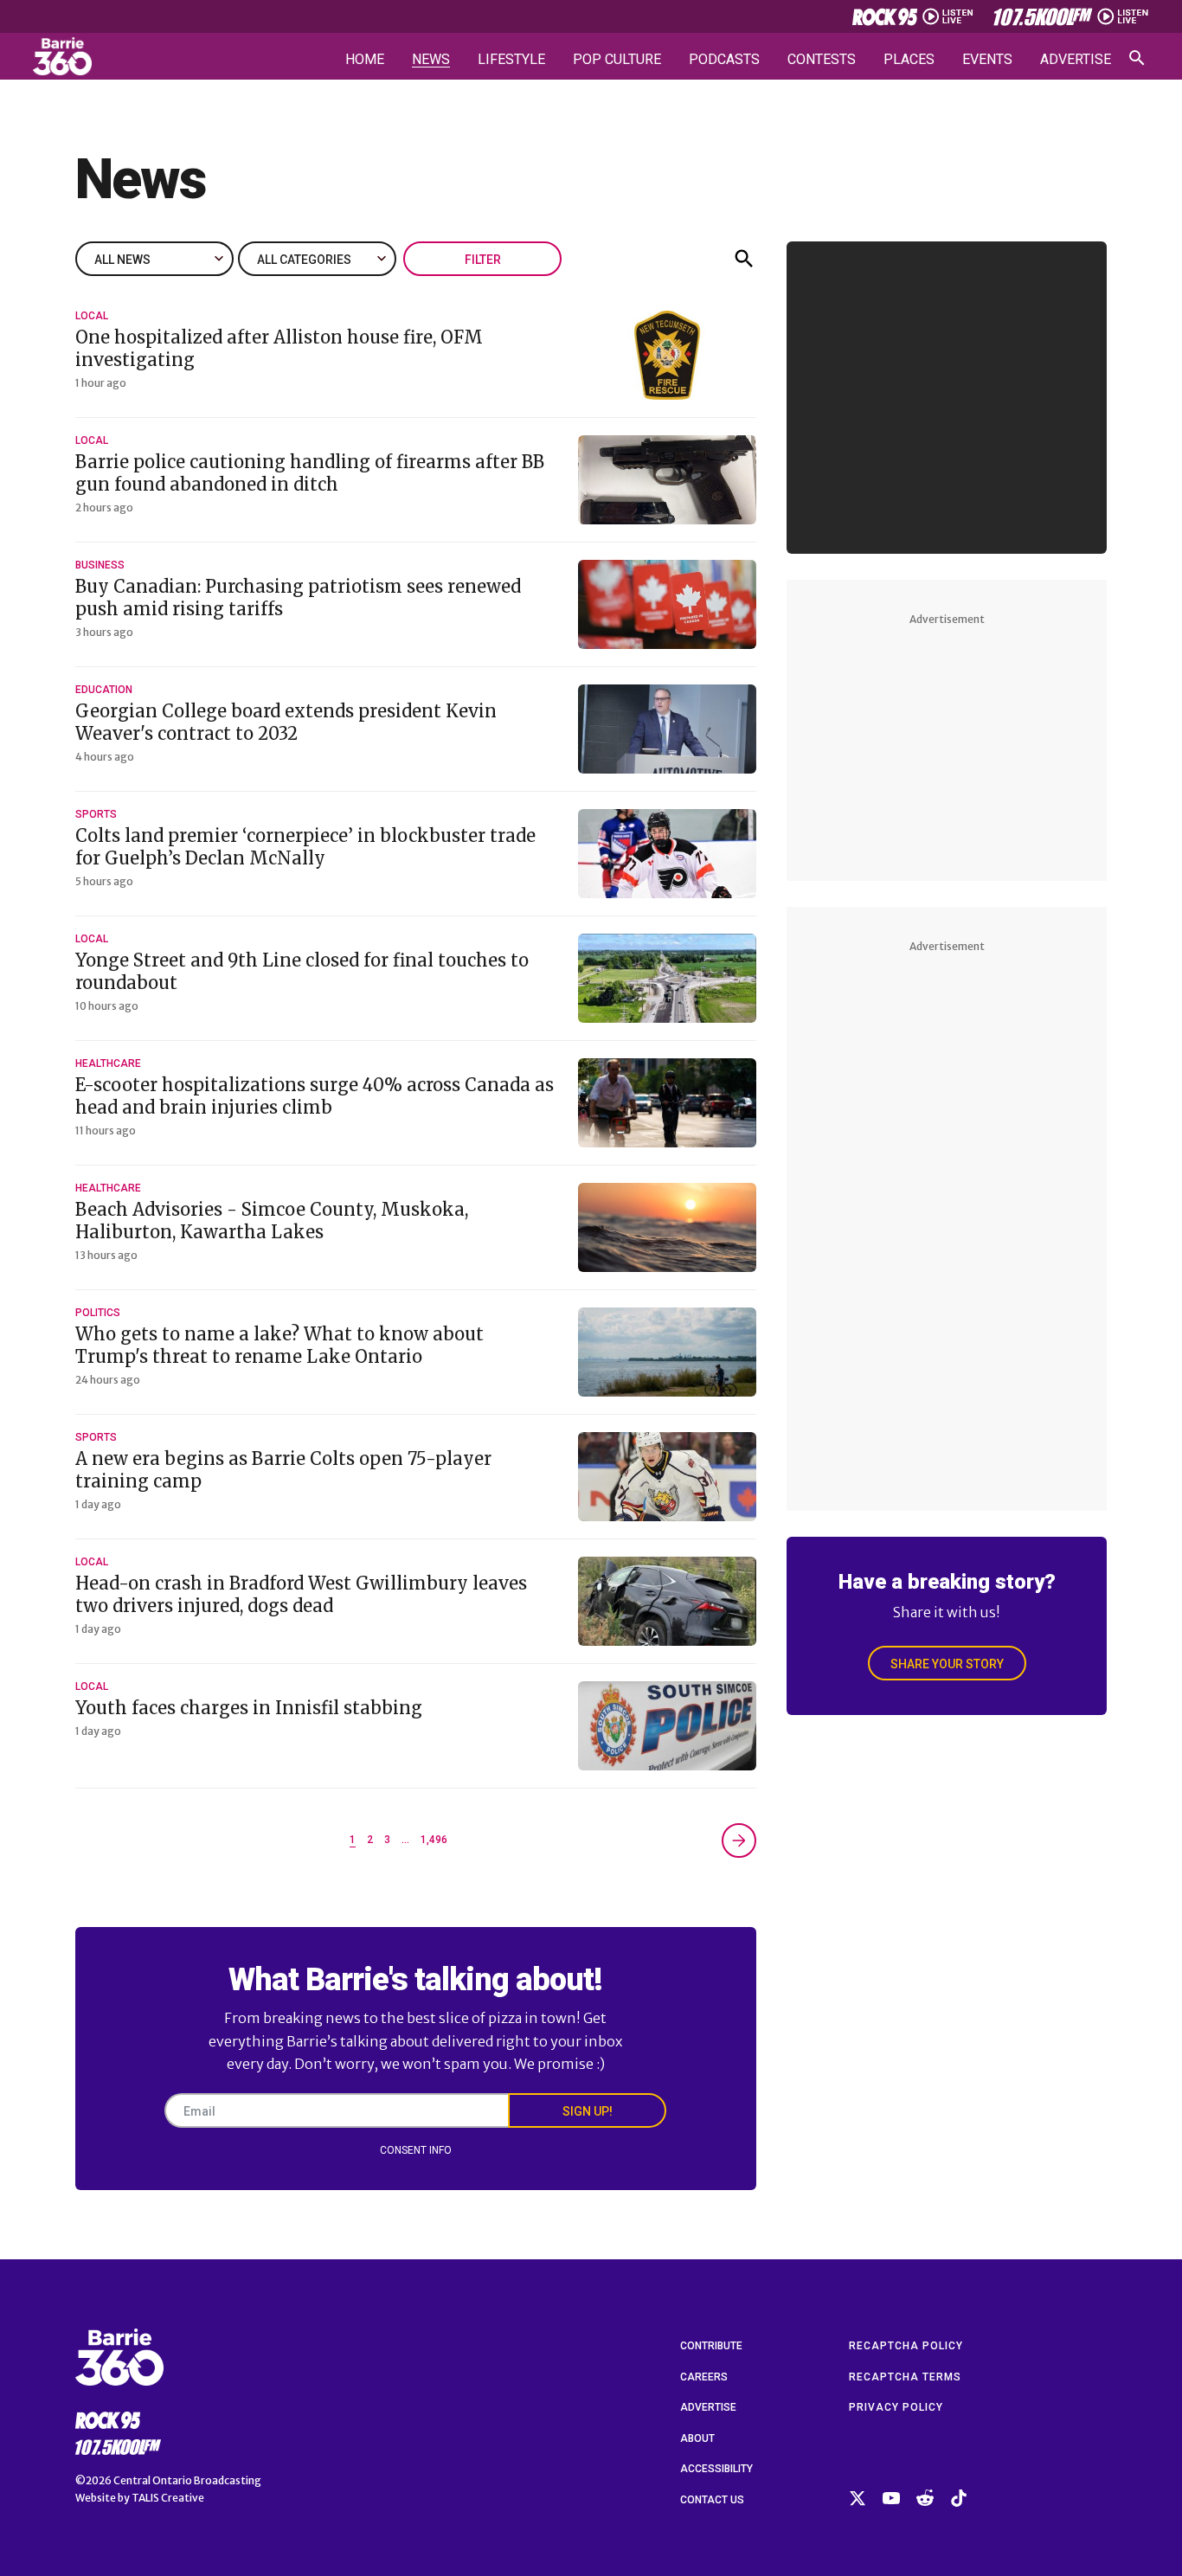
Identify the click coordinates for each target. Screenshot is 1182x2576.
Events (987, 60)
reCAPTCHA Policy (906, 2346)
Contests (822, 60)
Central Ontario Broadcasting (187, 2480)
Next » (739, 1840)
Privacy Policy (896, 2407)
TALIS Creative (168, 2498)
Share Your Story (947, 1664)
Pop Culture (617, 60)
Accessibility (716, 2469)
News (431, 60)
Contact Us (712, 2500)
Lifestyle (511, 60)
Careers (704, 2377)
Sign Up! (588, 2111)
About (697, 2438)
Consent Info (416, 2150)
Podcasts (724, 60)
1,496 (434, 1840)
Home (365, 60)
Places (909, 60)
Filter (483, 260)
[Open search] (1137, 58)
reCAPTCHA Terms (905, 2377)
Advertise (1076, 60)
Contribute (711, 2346)
